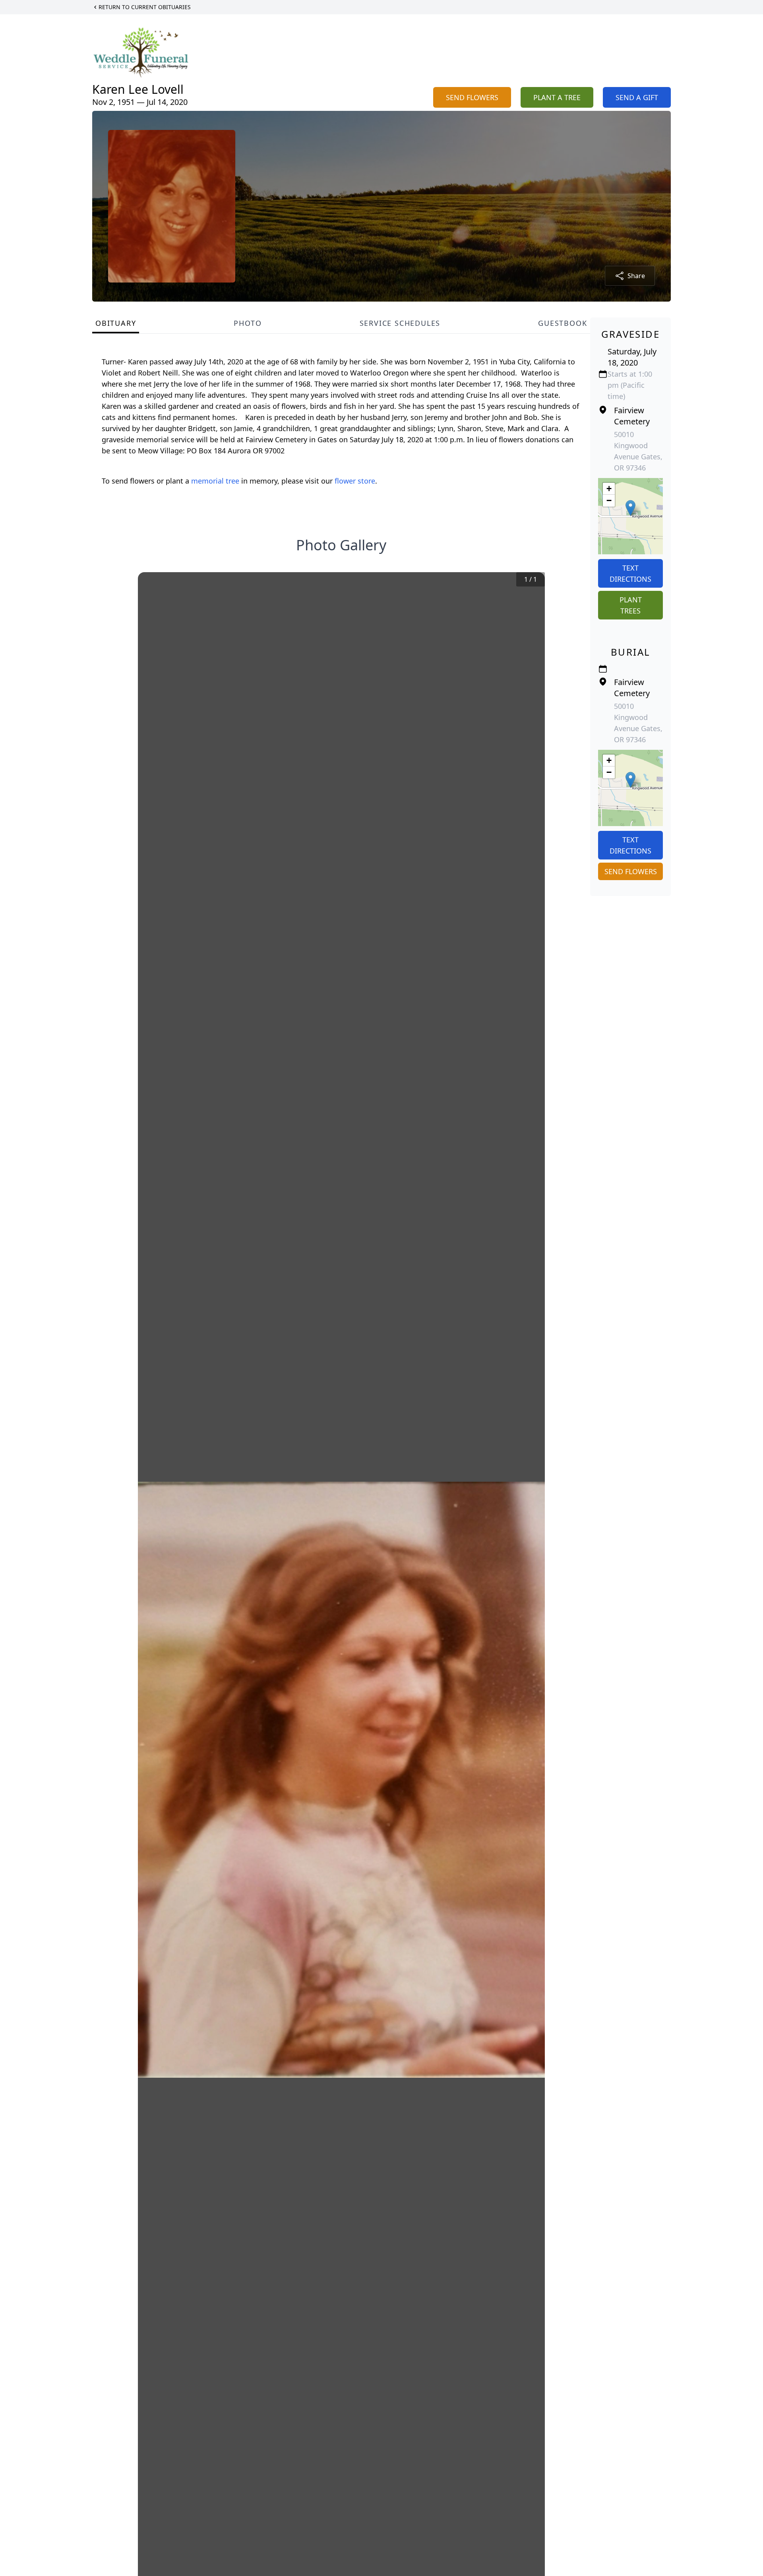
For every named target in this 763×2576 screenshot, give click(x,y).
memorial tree (215, 481)
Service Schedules (400, 323)
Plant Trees (631, 605)
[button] (630, 508)
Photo (248, 323)
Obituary (116, 323)
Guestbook (563, 323)
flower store (355, 481)
